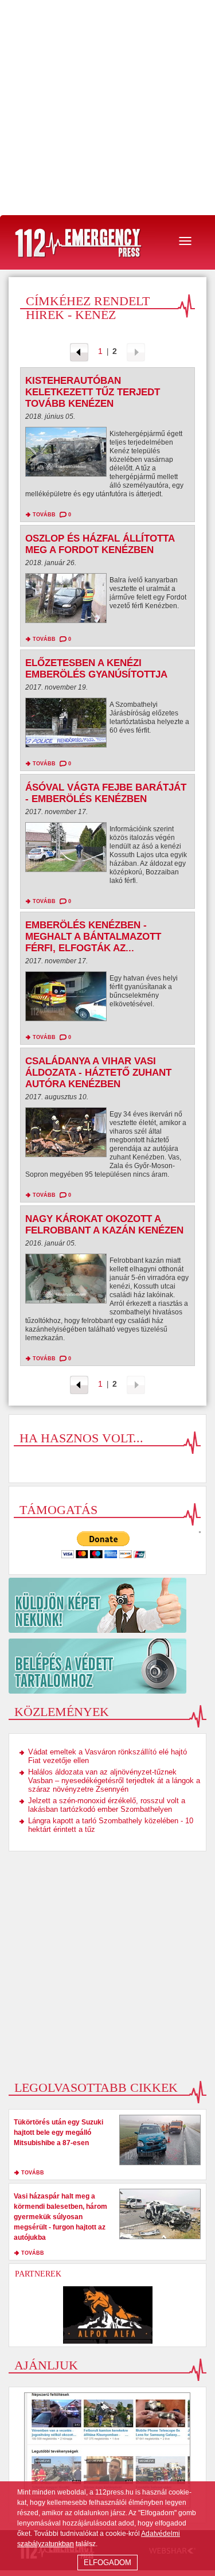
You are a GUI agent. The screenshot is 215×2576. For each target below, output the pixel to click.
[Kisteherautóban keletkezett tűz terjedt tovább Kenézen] (66, 455)
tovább (44, 515)
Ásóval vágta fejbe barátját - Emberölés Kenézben (106, 793)
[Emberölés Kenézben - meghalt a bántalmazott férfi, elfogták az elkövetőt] (66, 999)
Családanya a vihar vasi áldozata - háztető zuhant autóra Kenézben (98, 1073)
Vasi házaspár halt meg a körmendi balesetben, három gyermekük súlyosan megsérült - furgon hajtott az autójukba (60, 2217)
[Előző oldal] (79, 351)
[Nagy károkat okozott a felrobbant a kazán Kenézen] (66, 1281)
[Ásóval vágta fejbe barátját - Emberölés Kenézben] (66, 850)
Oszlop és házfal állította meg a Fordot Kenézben (100, 544)
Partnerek (38, 2274)
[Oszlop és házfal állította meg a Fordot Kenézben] (66, 601)
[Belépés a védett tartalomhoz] (107, 1666)
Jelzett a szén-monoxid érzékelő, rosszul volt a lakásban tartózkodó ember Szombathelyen (107, 1805)
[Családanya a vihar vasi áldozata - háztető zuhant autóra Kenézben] (66, 1135)
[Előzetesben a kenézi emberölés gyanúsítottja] (66, 725)
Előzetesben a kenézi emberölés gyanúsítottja (96, 669)
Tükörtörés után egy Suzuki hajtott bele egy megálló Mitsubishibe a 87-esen (58, 2133)
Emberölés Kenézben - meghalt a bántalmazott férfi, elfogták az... (93, 937)
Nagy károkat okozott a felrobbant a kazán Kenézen (104, 1225)
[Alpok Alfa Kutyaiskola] (107, 2315)
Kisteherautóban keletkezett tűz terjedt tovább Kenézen (93, 392)
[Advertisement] (107, 108)
